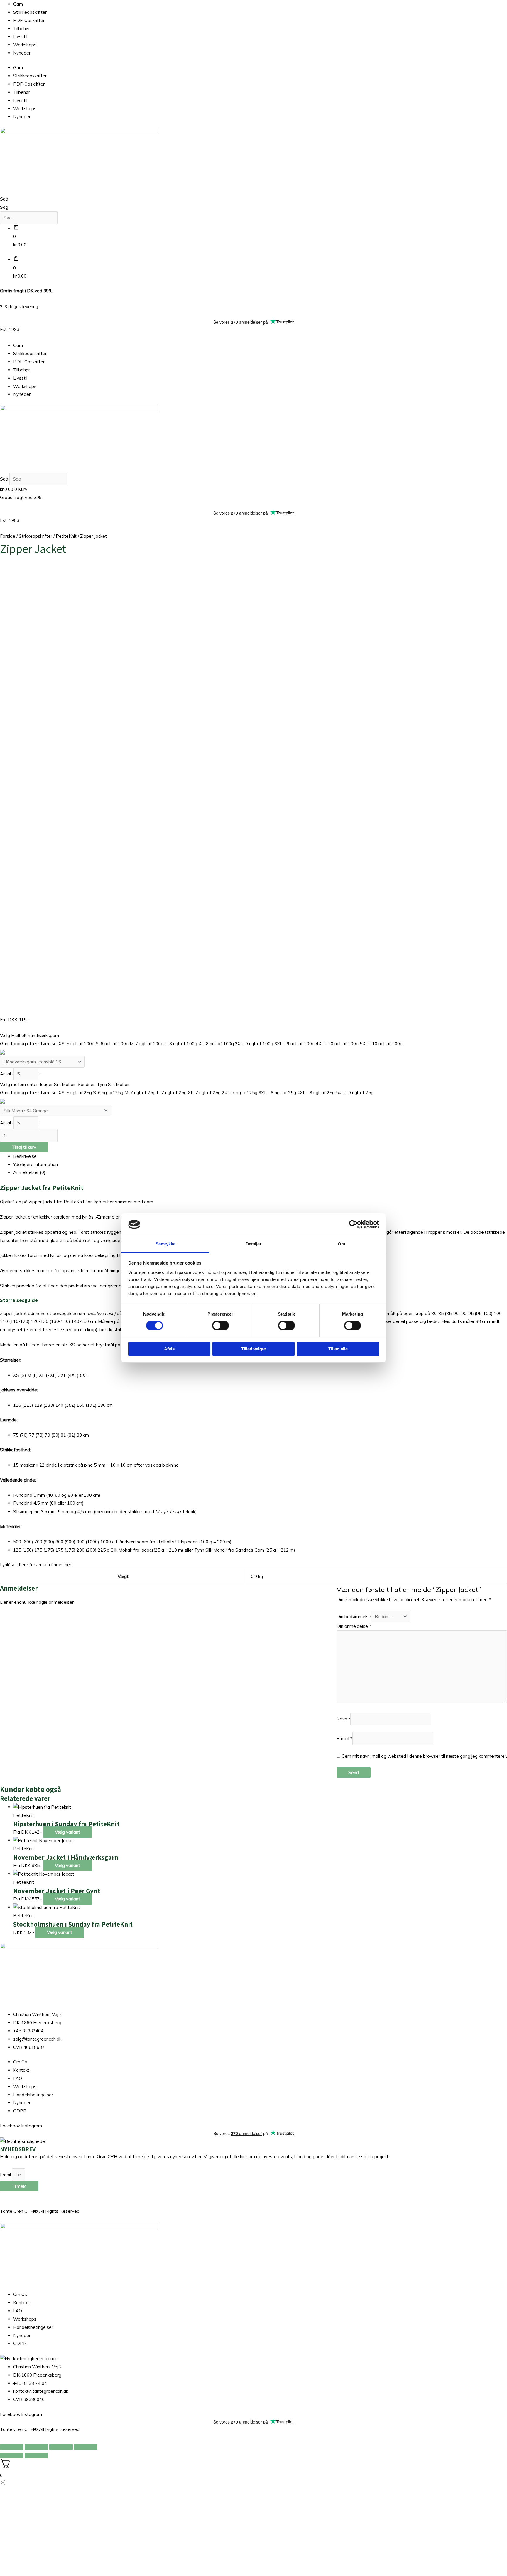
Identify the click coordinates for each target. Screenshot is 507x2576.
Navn (343, 1719)
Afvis (169, 1349)
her (68, 1565)
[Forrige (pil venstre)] (12, 2455)
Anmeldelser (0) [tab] (29, 1172)
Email (6, 2175)
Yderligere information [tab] (36, 1164)
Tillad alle (338, 1349)
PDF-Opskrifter (29, 20)
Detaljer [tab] (254, 1244)
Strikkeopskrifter (30, 12)
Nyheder (22, 53)
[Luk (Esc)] (86, 2447)
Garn (18, 4)
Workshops (25, 45)
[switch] (220, 1326)
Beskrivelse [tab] (25, 1156)
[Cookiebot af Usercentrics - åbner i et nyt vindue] (353, 1224)
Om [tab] (341, 1244)
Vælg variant (67, 1832)
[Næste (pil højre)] (36, 2455)
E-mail (344, 1739)
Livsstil (20, 37)
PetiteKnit (66, 536)
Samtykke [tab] (166, 1244)
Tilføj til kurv (24, 1147)
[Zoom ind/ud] (12, 2447)
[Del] (61, 2447)
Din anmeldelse (354, 1626)
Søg (4, 199)
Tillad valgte (253, 1349)
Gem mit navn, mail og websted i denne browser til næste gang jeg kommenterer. (424, 1756)
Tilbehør (22, 29)
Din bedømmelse (354, 1617)
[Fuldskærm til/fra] (36, 2447)
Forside (8, 536)
